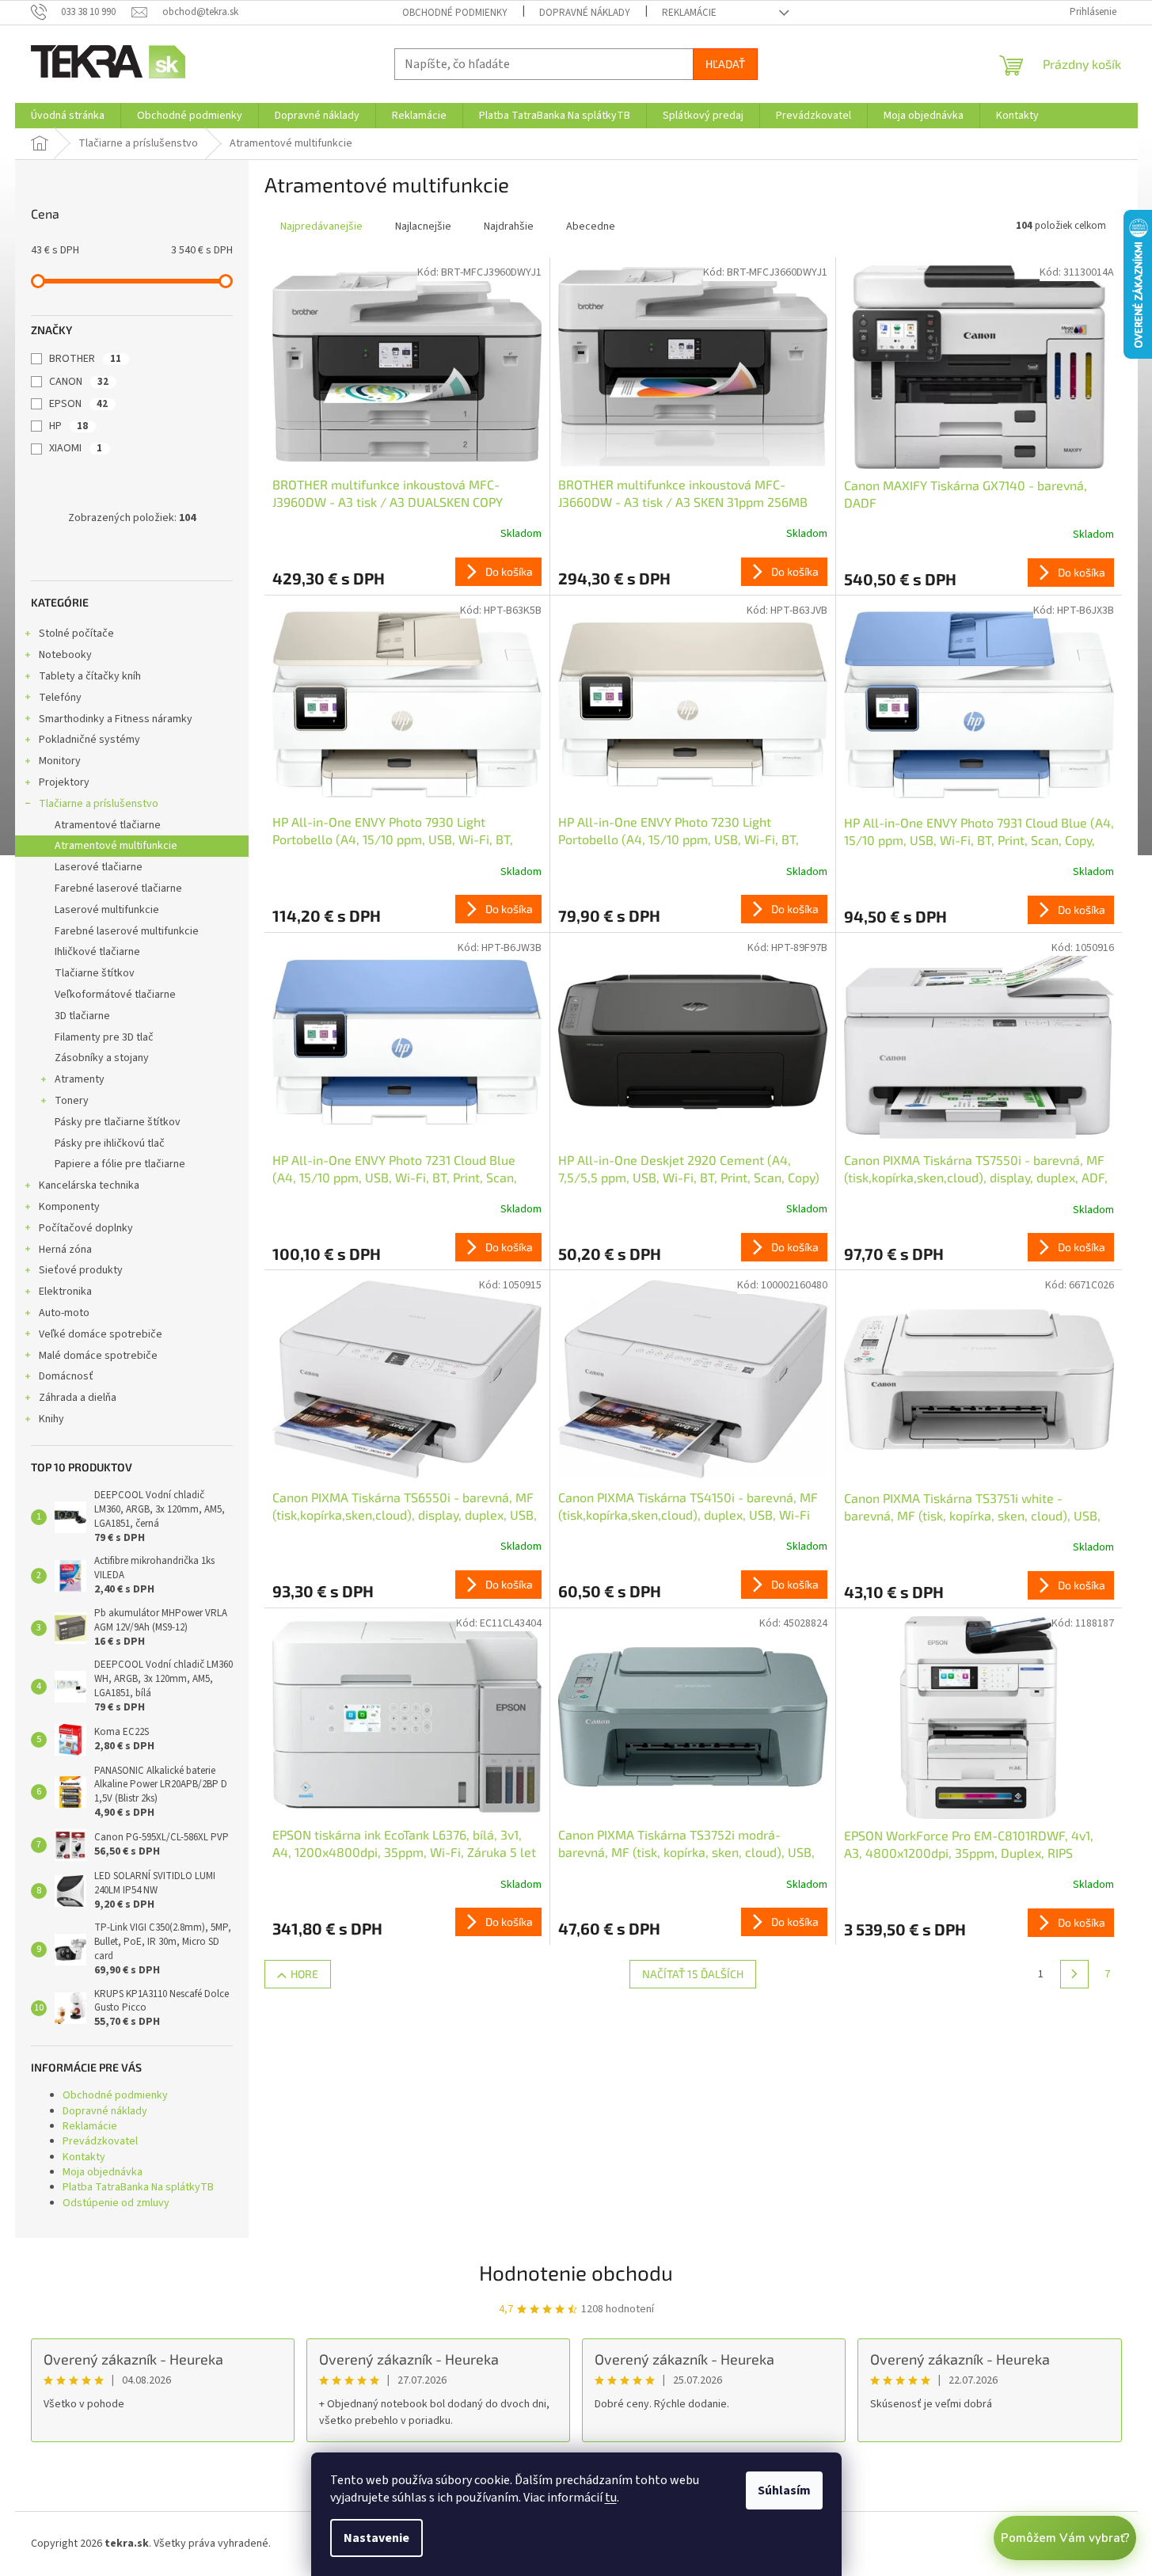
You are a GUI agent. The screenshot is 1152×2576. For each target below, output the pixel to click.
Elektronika (65, 1292)
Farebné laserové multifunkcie (127, 931)
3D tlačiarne (82, 1016)
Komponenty (69, 1207)
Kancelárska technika (89, 1185)
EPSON (78, 404)
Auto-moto (64, 1313)
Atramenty (80, 1079)
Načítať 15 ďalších (693, 1974)
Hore (304, 1974)
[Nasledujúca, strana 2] (1074, 1974)
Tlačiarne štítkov (95, 973)
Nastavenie (376, 2538)
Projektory (64, 782)
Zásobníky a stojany (102, 1058)
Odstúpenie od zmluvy (116, 2203)
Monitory (60, 761)
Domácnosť (66, 1376)
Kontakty (84, 2157)
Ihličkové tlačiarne (97, 952)
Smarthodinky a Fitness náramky (116, 719)
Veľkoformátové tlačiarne (115, 995)
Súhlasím (784, 2490)
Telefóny (60, 698)
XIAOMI (76, 448)
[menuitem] (68, 116)
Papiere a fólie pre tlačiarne (120, 1164)
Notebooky (65, 655)
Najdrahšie (509, 226)
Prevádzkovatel (100, 2141)
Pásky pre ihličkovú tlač (110, 1143)
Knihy (51, 1419)
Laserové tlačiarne (99, 867)
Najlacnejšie (423, 226)
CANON (79, 382)
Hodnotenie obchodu (576, 2272)
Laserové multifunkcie (107, 910)
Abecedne (591, 226)
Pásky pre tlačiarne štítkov (118, 1122)
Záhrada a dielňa (78, 1398)
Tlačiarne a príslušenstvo (99, 804)
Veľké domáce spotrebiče (101, 1334)
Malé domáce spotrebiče (98, 1356)
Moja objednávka (103, 2172)
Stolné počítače (76, 634)
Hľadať (725, 64)
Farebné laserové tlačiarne (118, 888)
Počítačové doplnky (86, 1228)
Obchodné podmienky (455, 13)
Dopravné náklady (585, 13)
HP (68, 426)
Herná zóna (65, 1250)
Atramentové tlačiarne (108, 825)
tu (611, 2498)
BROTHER (85, 359)
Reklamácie (689, 13)
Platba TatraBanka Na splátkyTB (138, 2187)
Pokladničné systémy (89, 740)
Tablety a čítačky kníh (90, 676)
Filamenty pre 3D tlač (104, 1037)
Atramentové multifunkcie (116, 846)
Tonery (72, 1101)
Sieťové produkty (81, 1270)
